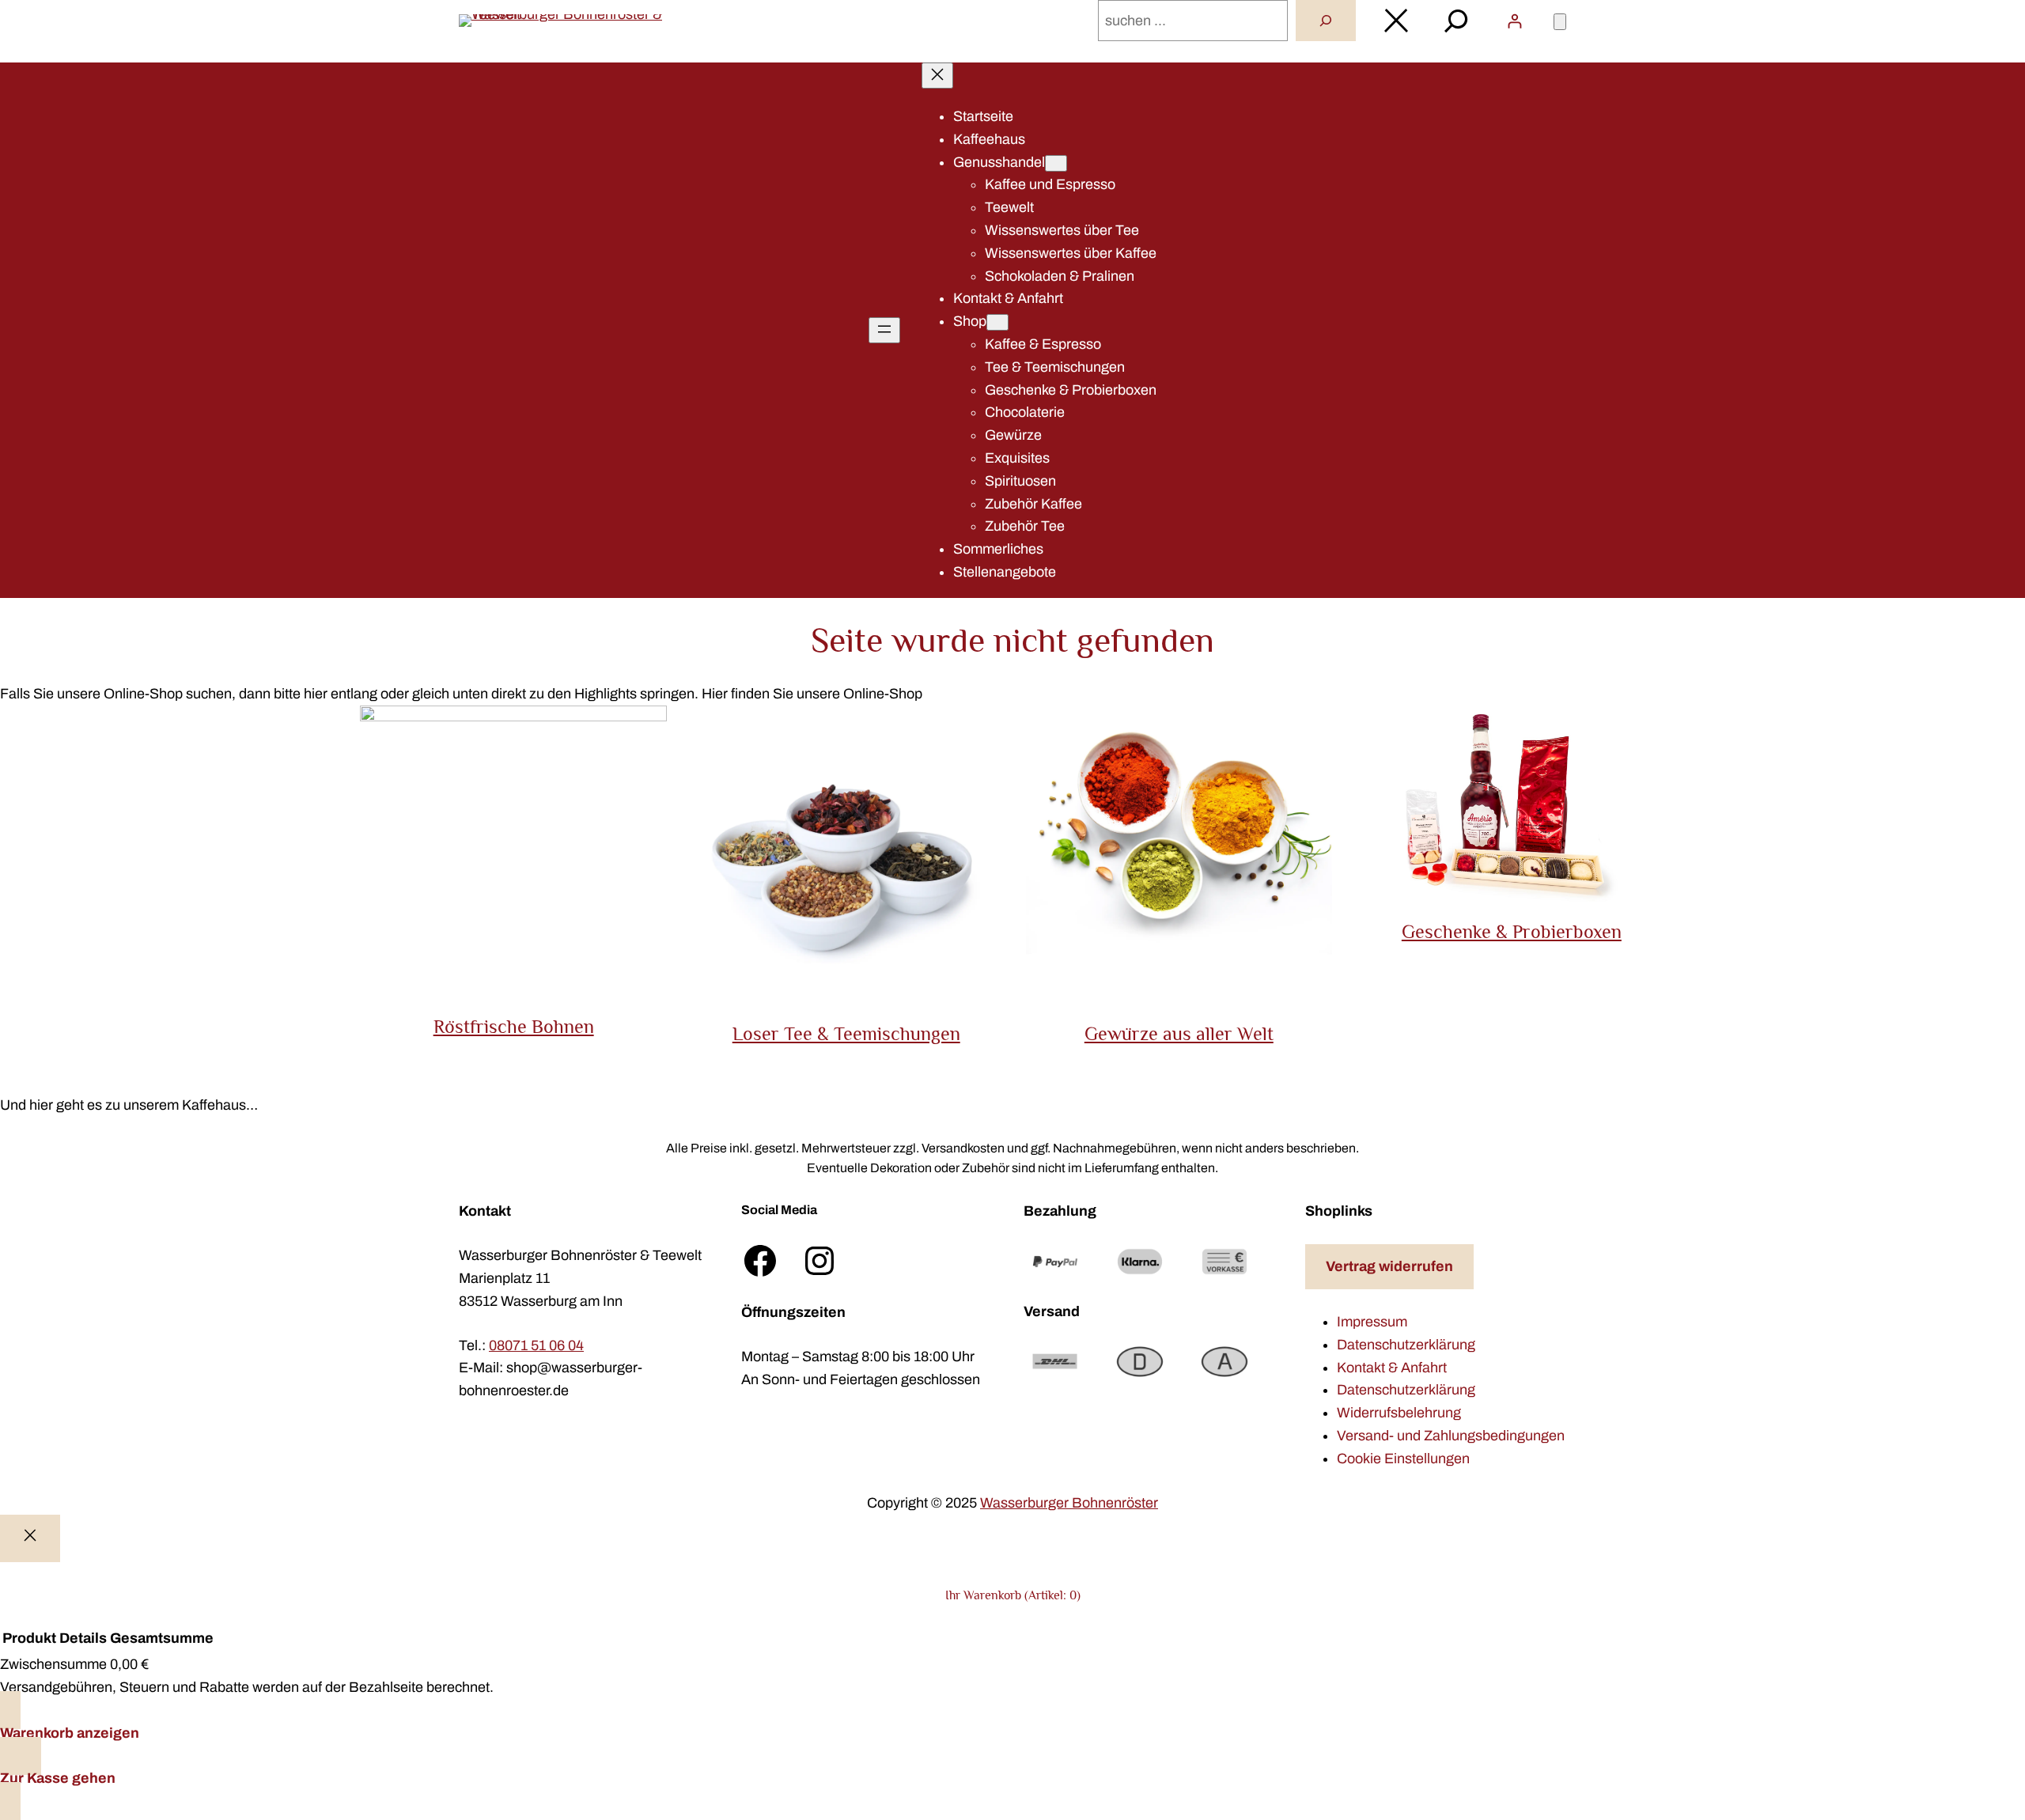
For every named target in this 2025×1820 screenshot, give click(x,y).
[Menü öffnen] (884, 330)
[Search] (1326, 21)
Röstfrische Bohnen (514, 1026)
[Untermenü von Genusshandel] (1056, 163)
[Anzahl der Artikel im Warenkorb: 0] (1560, 22)
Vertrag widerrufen (1389, 1266)
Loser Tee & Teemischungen (846, 1033)
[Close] (30, 1539)
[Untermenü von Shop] (997, 322)
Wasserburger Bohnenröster (1069, 1503)
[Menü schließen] (937, 76)
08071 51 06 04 (536, 1345)
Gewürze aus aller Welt (1179, 1033)
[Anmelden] (1514, 21)
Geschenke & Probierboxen (1512, 931)
